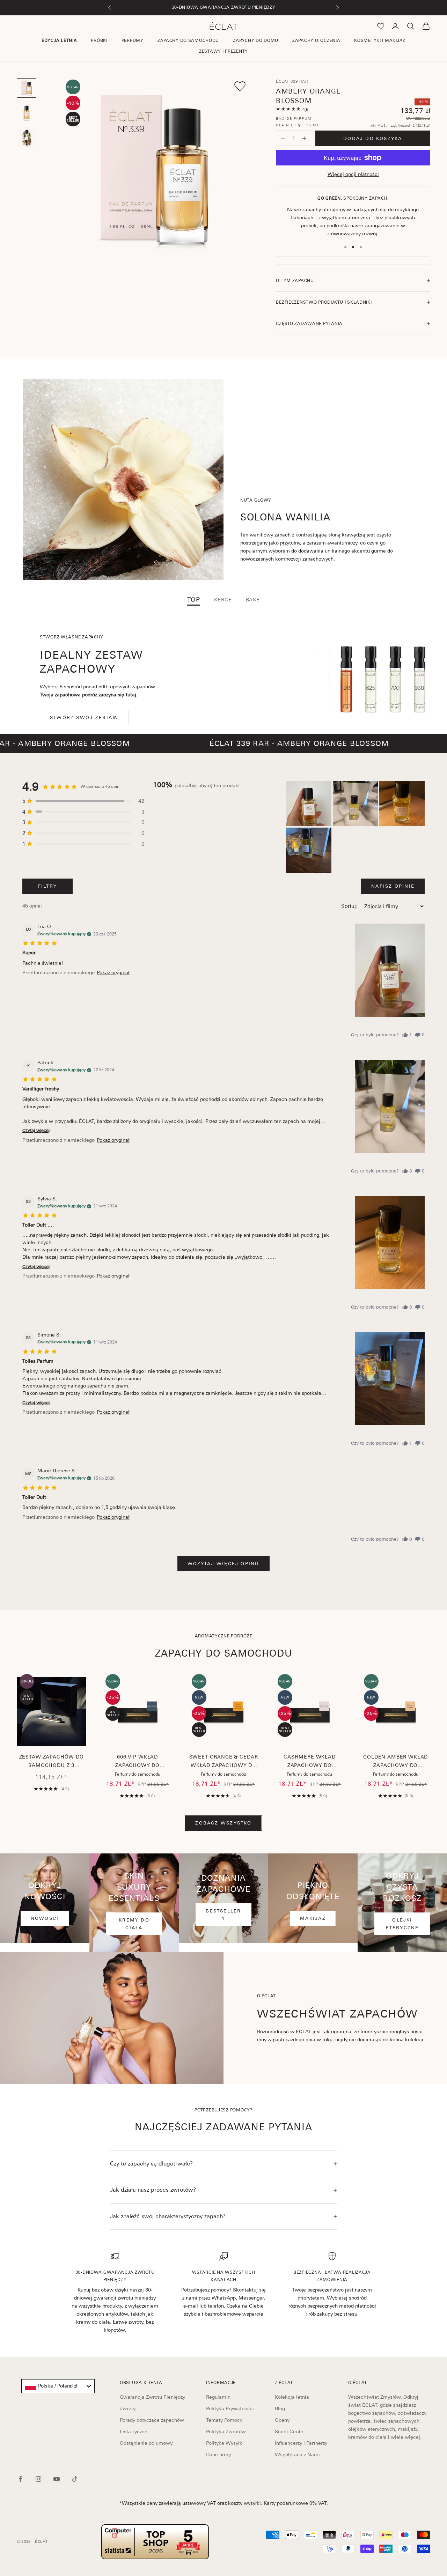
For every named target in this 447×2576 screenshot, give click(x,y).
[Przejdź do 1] (27, 88)
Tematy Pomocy (224, 2420)
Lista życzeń (134, 2431)
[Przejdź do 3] (27, 138)
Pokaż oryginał (113, 972)
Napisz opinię (393, 886)
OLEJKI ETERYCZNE (402, 1924)
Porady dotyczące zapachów (152, 2420)
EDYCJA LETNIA (59, 40)
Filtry (47, 886)
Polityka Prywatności (230, 2408)
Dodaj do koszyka (373, 138)
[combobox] (58, 2386)
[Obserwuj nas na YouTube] (57, 2479)
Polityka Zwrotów (226, 2431)
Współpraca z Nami (297, 2455)
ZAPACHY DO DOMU (256, 40)
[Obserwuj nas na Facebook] (20, 2479)
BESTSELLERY (223, 1915)
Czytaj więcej (36, 1130)
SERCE (223, 600)
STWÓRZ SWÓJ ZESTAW (84, 717)
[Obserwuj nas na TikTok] (75, 2479)
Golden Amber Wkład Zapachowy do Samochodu (395, 1762)
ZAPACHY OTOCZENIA (316, 40)
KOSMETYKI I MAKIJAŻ (380, 40)
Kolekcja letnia (292, 2397)
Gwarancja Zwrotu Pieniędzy (152, 2397)
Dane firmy (218, 2455)
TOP (194, 600)
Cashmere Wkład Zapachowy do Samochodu (310, 1762)
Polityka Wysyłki (225, 2443)
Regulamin (218, 2397)
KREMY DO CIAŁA (134, 1924)
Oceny (282, 2420)
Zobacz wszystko (223, 1823)
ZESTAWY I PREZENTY (223, 51)
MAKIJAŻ (313, 1918)
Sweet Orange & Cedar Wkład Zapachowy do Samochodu (224, 1762)
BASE (253, 600)
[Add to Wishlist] (240, 86)
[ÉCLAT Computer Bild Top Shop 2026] (155, 2542)
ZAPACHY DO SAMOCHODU (188, 40)
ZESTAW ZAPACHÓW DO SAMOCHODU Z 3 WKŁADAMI (52, 1762)
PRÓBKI (99, 40)
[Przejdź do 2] (27, 113)
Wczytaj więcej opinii (223, 1564)
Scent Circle (289, 2431)
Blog (280, 2408)
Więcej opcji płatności (353, 174)
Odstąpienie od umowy (146, 2443)
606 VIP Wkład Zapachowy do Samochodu (137, 1762)
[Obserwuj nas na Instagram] (38, 2479)
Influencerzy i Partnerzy (301, 2443)
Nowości (45, 1918)
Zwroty (128, 2408)
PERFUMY (133, 40)
